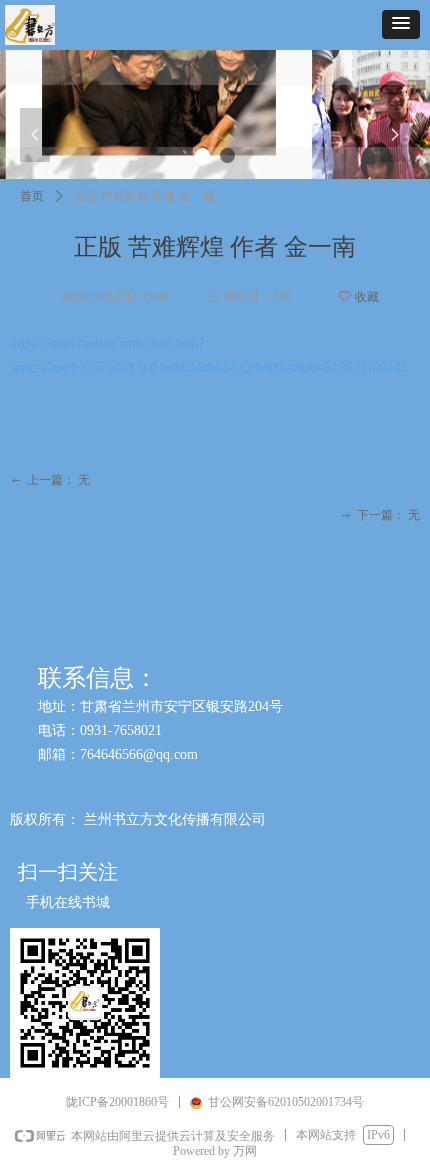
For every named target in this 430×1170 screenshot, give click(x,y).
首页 (32, 196)
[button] (401, 24)
